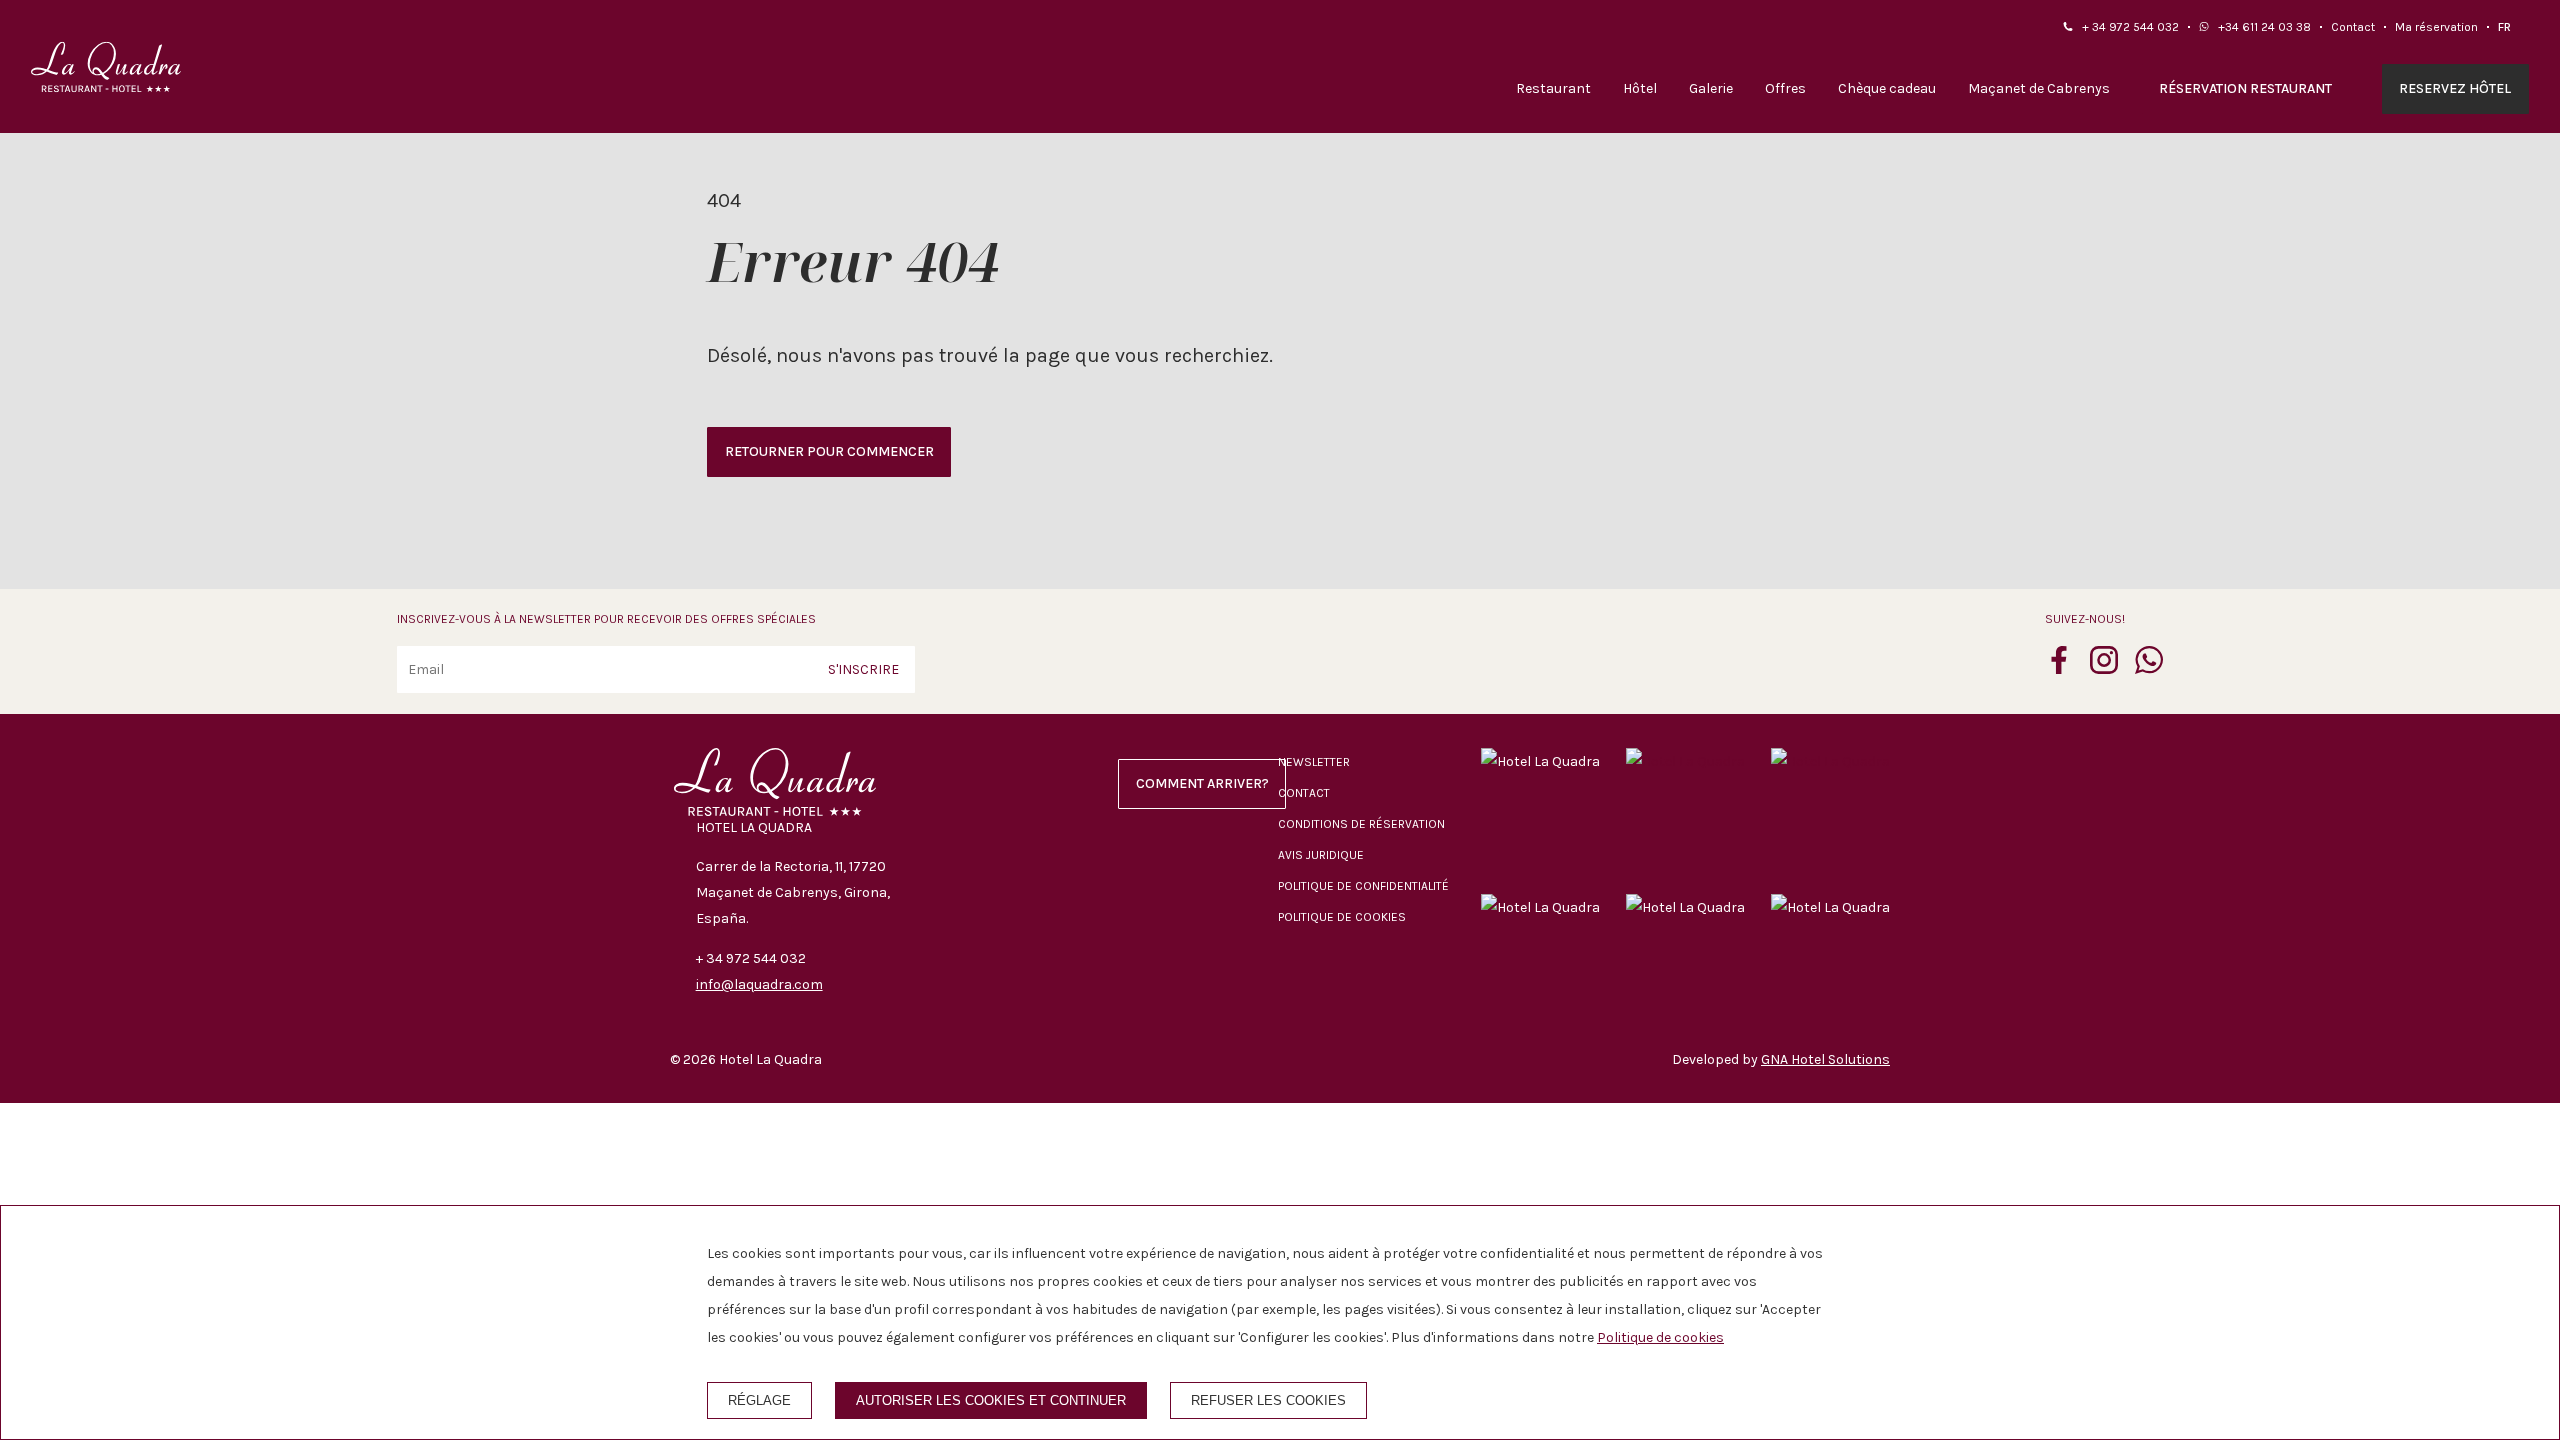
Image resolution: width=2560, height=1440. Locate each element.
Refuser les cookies (1268, 1400)
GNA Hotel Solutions (1825, 1059)
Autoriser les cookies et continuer (991, 1400)
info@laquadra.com (759, 984)
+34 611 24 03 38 (2264, 27)
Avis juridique (1321, 855)
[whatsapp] (2149, 668)
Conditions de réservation (1361, 824)
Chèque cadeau (1887, 88)
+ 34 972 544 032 (2130, 27)
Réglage (759, 1400)
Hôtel (1640, 88)
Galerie (1711, 88)
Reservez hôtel (2455, 88)
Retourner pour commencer (829, 451)
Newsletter (1314, 762)
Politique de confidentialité (1363, 886)
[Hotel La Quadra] (106, 67)
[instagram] (2104, 668)
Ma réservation (2436, 27)
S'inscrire (863, 669)
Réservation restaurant (2245, 88)
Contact (2353, 27)
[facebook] (2059, 668)
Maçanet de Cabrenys (2039, 88)
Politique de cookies (1342, 917)
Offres (1785, 88)
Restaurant (1553, 88)
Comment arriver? (1202, 783)
